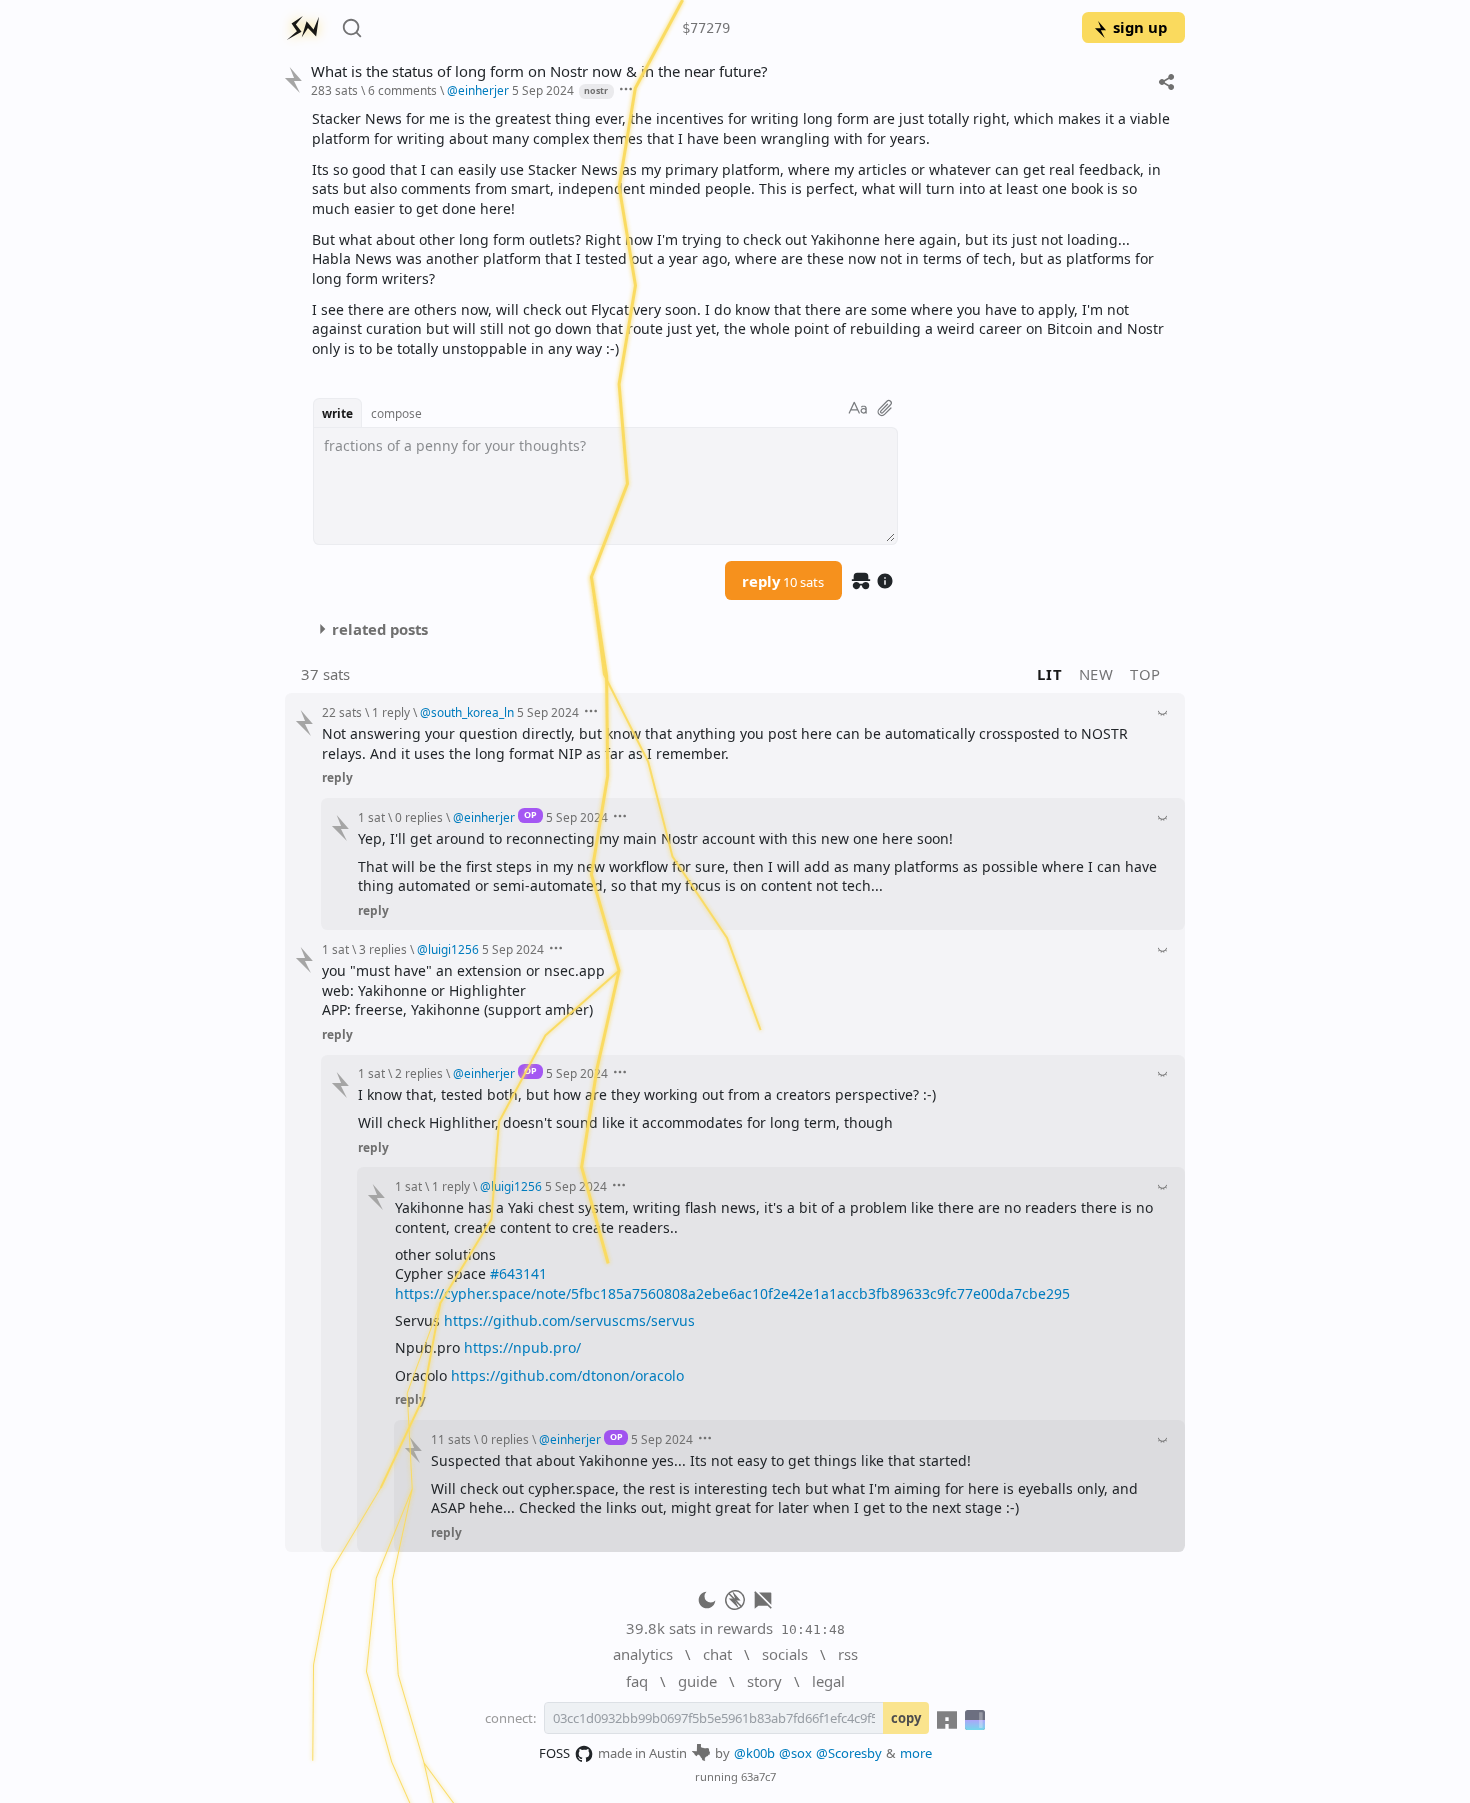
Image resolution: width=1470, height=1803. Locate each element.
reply (783, 581)
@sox (795, 1753)
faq (637, 1681)
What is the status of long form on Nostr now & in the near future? (539, 71)
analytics (643, 1654)
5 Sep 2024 (543, 90)
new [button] (1096, 674)
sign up (1140, 27)
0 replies (419, 817)
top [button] (1145, 674)
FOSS (554, 1753)
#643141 (518, 1273)
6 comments (402, 90)
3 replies (383, 949)
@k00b (754, 1753)
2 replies (419, 1073)
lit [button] (1049, 674)
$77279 (706, 28)
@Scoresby (849, 1753)
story (764, 1681)
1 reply (391, 712)
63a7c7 (758, 1776)
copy (906, 1718)
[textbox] (741, 233)
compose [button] (396, 413)
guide (697, 1681)
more (916, 1753)
